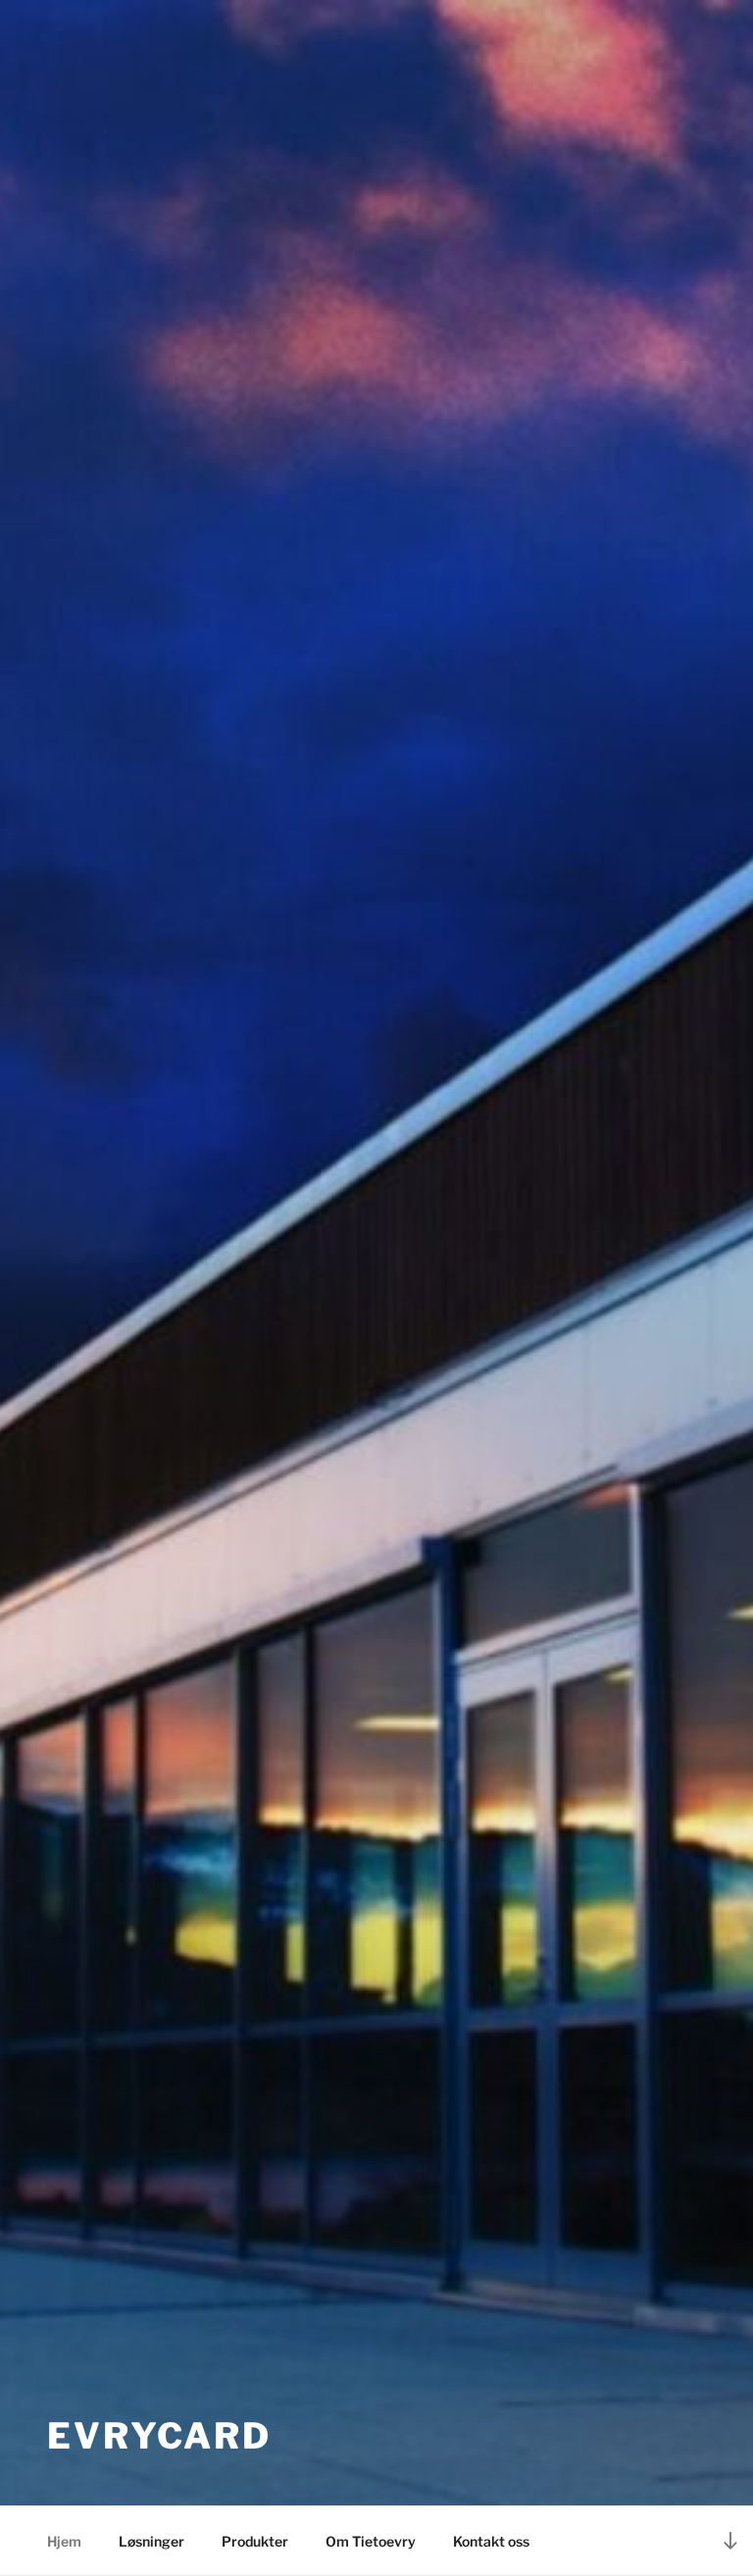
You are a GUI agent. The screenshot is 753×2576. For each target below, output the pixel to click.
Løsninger (151, 2541)
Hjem (64, 2541)
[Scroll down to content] (730, 2540)
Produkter (255, 2541)
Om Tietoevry (371, 2541)
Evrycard (159, 2436)
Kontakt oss (491, 2541)
